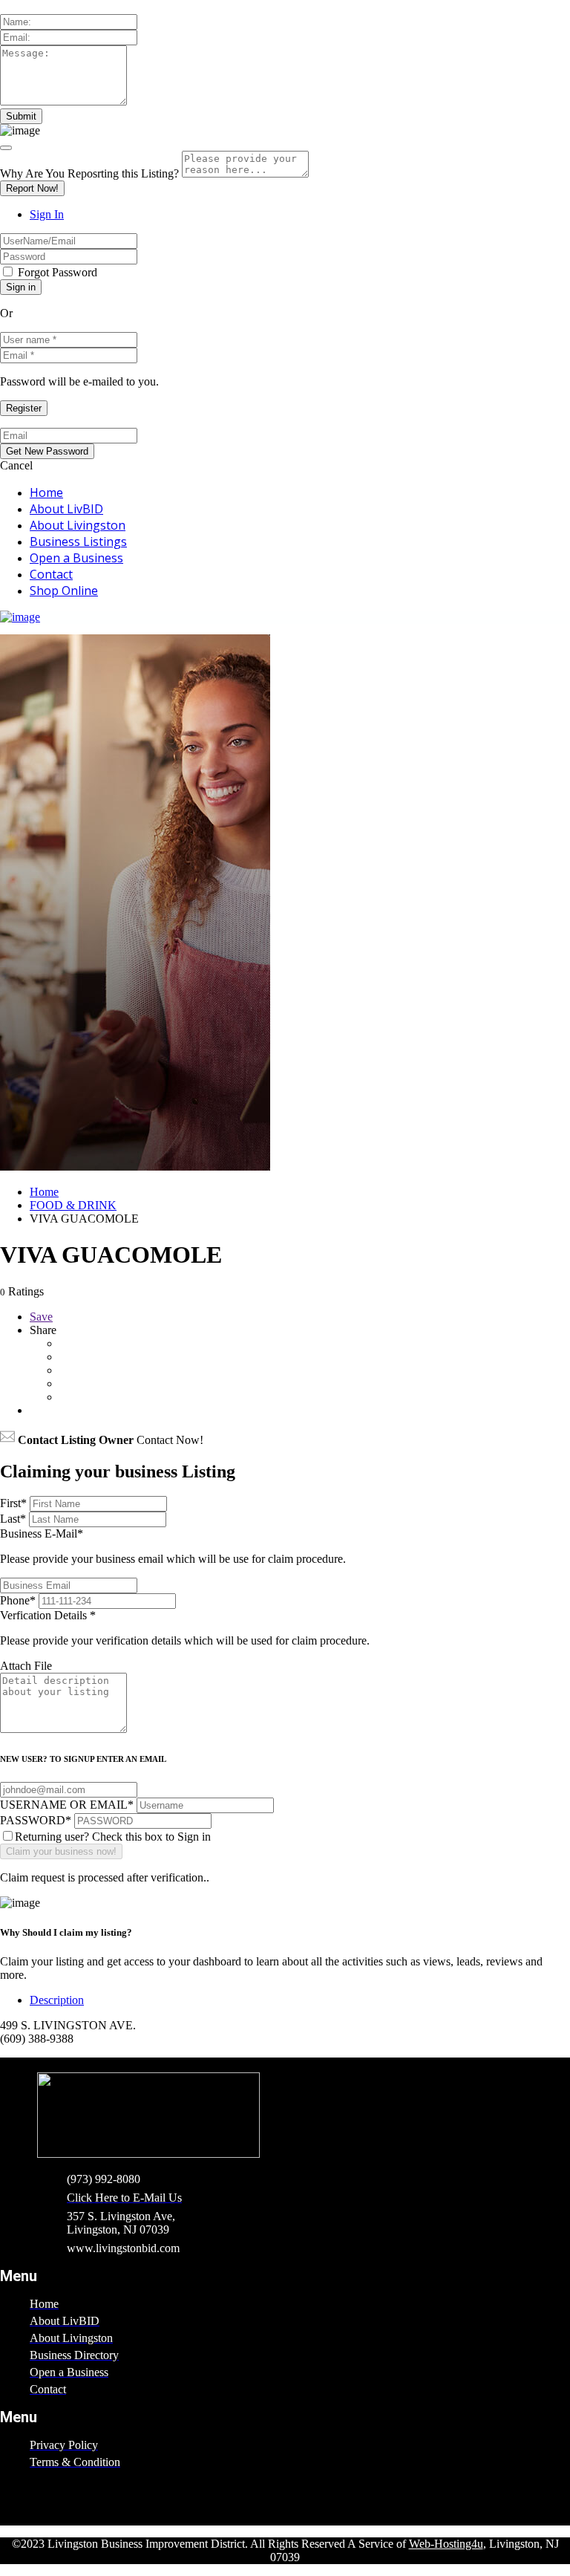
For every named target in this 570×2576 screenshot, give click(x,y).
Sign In (47, 214)
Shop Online (64, 591)
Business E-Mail (173, 1546)
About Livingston (78, 525)
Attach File (26, 1666)
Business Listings (78, 541)
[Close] (6, 148)
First (13, 1503)
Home (46, 492)
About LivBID (66, 509)
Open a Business (76, 558)
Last (13, 1519)
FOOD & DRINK (73, 1205)
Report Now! (32, 188)
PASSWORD (36, 1820)
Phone (18, 1600)
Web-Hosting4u (446, 2544)
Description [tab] (57, 2000)
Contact (51, 574)
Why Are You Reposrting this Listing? (89, 173)
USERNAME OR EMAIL (67, 1805)
